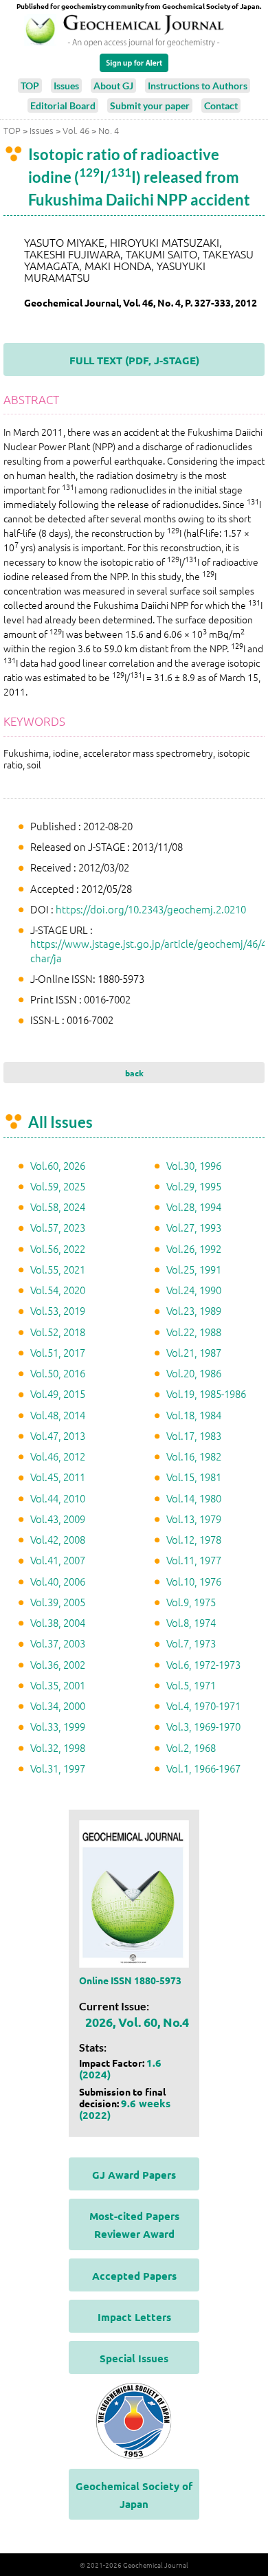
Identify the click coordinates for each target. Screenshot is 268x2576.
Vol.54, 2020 (58, 1290)
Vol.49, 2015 (58, 1394)
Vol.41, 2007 (58, 1560)
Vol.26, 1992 (194, 1248)
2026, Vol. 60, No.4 (137, 2022)
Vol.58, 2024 (58, 1207)
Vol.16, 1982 (194, 1456)
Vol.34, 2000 (58, 1706)
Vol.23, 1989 (194, 1310)
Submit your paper (150, 106)
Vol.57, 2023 (58, 1227)
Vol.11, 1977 (194, 1560)
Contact (221, 106)
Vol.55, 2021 (58, 1269)
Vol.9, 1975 (191, 1602)
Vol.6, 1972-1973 (203, 1664)
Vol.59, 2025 (58, 1186)
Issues (66, 86)
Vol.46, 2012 (58, 1456)
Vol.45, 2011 (58, 1477)
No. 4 (109, 130)
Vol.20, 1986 (194, 1373)
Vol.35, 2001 (58, 1685)
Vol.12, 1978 (194, 1539)
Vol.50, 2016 (58, 1373)
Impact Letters (134, 2317)
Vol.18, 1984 (194, 1415)
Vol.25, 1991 (194, 1269)
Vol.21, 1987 (194, 1352)
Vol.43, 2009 (58, 1519)
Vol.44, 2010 (58, 1498)
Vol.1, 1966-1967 (203, 1768)
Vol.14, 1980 (194, 1498)
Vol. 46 (76, 130)
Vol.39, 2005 (58, 1602)
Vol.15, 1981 (194, 1477)
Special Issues (134, 2358)
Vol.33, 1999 (58, 1726)
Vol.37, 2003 (58, 1643)
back (134, 1073)
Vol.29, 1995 (194, 1186)
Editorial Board (63, 106)
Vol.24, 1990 (194, 1290)
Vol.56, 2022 (58, 1248)
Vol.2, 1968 (191, 1747)
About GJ (113, 86)
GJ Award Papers (134, 2175)
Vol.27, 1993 (194, 1227)
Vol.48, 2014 (58, 1415)
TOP (30, 86)
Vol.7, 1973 (191, 1643)
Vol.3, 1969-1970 (203, 1726)
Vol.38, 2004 (58, 1622)
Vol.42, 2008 (58, 1539)
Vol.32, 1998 (58, 1747)
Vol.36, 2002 (58, 1664)
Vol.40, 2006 (58, 1581)
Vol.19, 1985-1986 (206, 1394)
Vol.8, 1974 (191, 1622)
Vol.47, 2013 (58, 1435)
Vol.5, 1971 (191, 1685)
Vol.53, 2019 (58, 1310)
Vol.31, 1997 (58, 1768)
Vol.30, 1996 (194, 1165)
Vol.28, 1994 (194, 1207)
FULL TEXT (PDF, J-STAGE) (134, 360)
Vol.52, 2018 (58, 1332)
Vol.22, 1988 (194, 1332)
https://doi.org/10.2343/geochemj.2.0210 (151, 909)
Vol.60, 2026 (58, 1165)
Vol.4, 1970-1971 (203, 1706)
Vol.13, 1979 (194, 1519)
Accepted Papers (134, 2276)
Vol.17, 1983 (194, 1435)
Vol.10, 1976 (194, 1581)
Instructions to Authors (198, 86)
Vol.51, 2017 (58, 1352)
